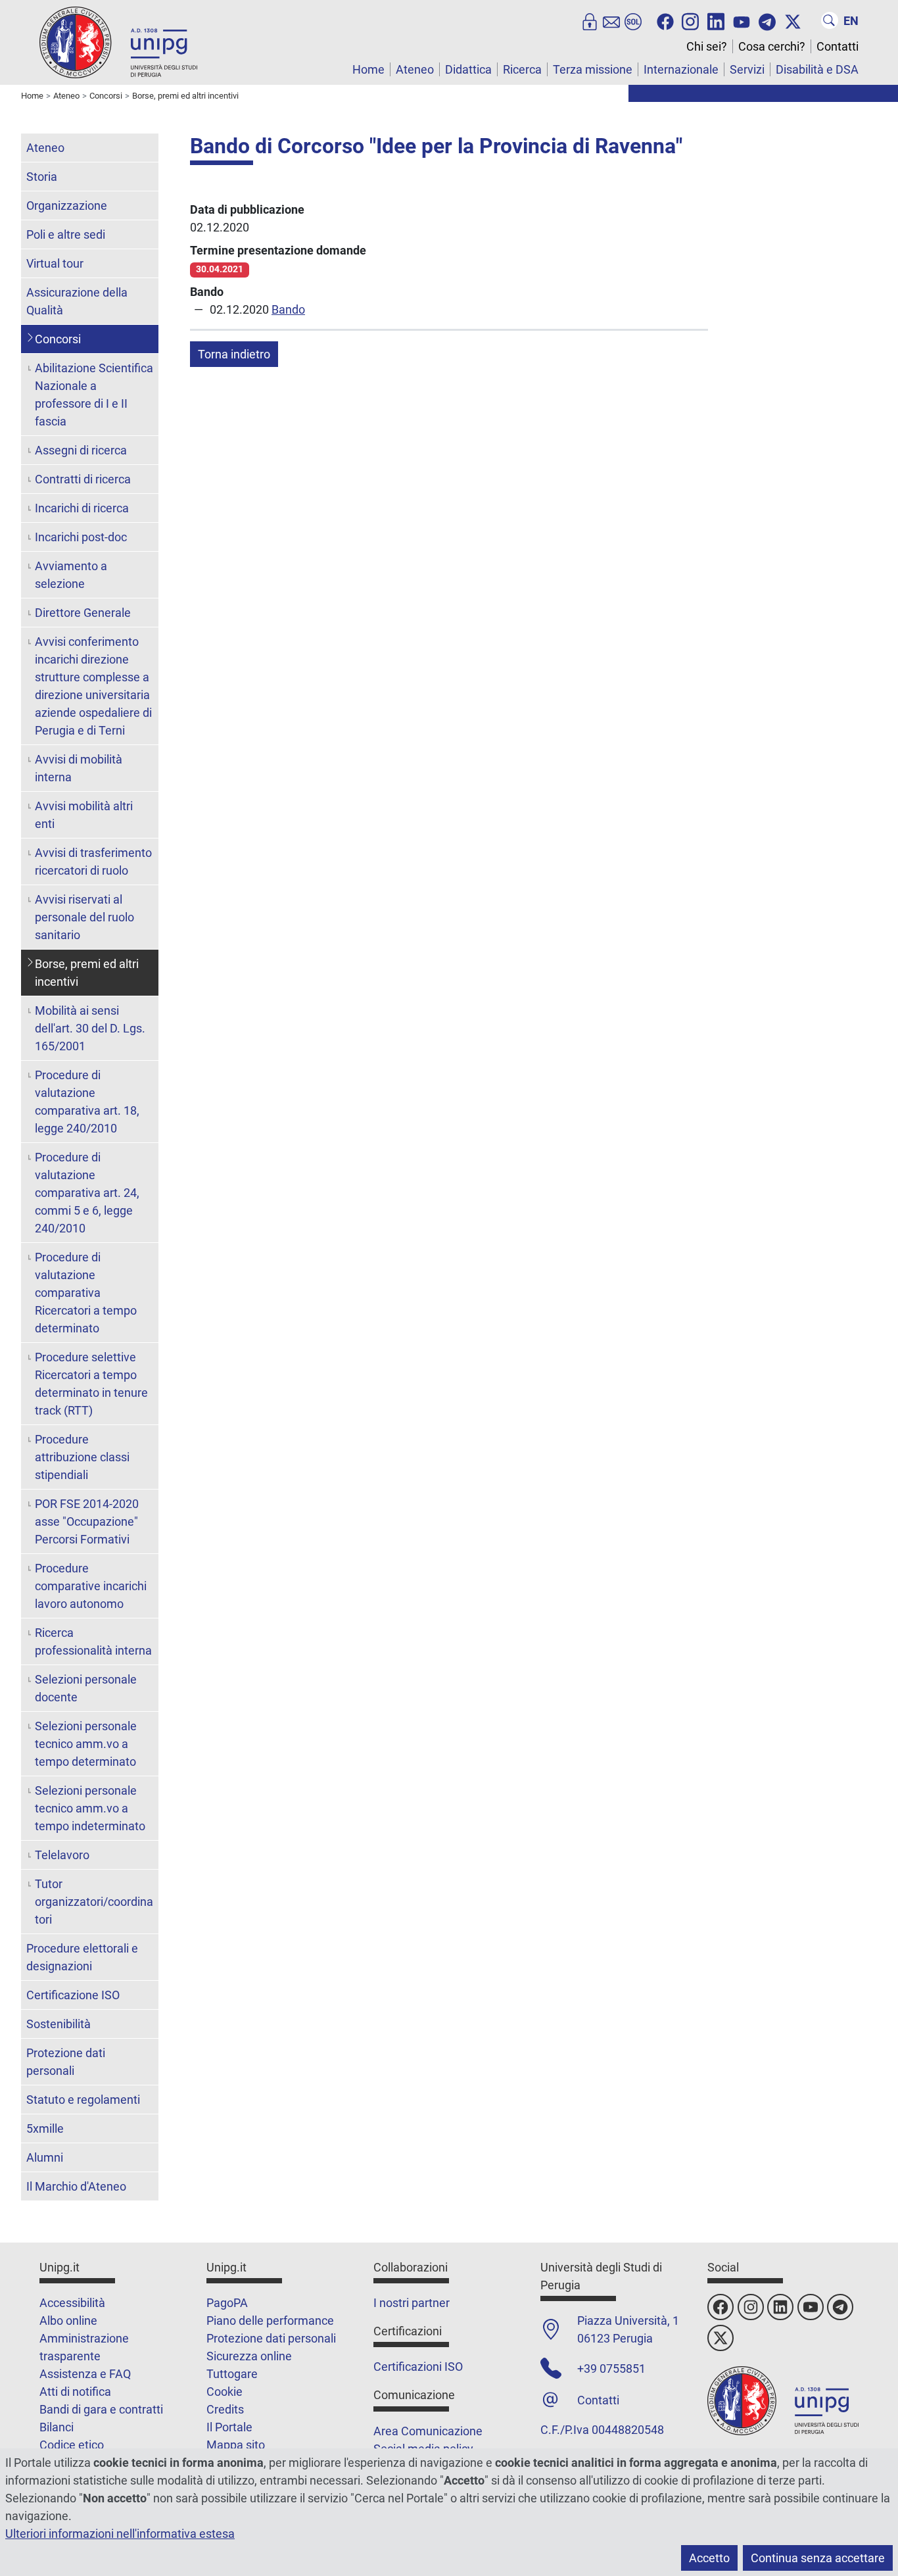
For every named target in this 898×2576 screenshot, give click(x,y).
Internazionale (681, 69)
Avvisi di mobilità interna (79, 768)
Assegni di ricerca (81, 450)
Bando (288, 309)
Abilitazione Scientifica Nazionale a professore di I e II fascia (94, 395)
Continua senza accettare (818, 2558)
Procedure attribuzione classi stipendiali (82, 1457)
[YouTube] (742, 20)
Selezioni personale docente (86, 1688)
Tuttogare (232, 2374)
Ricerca (522, 69)
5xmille (45, 2128)
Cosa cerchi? (772, 46)
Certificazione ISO (73, 1995)
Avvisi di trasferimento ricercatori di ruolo (93, 862)
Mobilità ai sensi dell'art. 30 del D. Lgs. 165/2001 (90, 1028)
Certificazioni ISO (418, 2367)
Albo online (68, 2321)
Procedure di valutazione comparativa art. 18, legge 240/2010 (87, 1102)
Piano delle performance (270, 2321)
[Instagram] (690, 20)
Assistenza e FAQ (85, 2374)
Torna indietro (234, 354)
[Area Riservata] (590, 20)
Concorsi (58, 339)
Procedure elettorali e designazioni (82, 1957)
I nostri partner (412, 2303)
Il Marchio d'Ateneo (76, 2186)
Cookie (225, 2392)
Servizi (747, 69)
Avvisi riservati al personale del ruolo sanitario (84, 917)
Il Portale (229, 2427)
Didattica (468, 69)
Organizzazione (67, 206)
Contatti (838, 46)
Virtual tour (55, 263)
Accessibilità (72, 2303)
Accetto (709, 2558)
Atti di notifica (75, 2392)
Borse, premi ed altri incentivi (87, 973)
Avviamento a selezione (71, 575)
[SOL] (633, 20)
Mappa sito (236, 2445)
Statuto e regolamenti (83, 2100)
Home (368, 69)
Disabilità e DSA (817, 69)
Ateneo (415, 69)
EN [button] (851, 21)
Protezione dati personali (66, 2062)
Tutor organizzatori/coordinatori (94, 1902)
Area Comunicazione (428, 2431)
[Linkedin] (716, 20)
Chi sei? (707, 46)
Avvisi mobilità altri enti (84, 815)
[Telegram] (767, 20)
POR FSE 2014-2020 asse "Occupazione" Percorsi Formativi (87, 1521)
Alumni (45, 2157)
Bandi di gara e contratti (101, 2409)
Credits (225, 2409)
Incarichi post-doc (81, 537)
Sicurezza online (249, 2356)
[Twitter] (793, 20)
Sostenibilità (59, 2024)
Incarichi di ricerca (82, 508)
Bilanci (57, 2427)
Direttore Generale (83, 613)
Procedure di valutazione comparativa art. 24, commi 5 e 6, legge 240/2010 (87, 1193)
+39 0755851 (611, 2369)
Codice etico (72, 2445)
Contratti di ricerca (83, 479)
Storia (42, 177)
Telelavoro (62, 1855)
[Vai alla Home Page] (118, 42)
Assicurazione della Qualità (77, 301)
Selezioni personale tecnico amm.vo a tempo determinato (86, 1744)
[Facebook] (665, 20)
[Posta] (611, 20)
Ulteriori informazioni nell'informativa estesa (120, 2534)
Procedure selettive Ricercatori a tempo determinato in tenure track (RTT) (91, 1384)
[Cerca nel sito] (830, 20)
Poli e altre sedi (66, 234)
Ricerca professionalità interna (93, 1641)
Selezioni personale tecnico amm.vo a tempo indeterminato (90, 1808)
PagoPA (227, 2303)
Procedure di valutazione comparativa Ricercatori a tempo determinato (86, 1293)
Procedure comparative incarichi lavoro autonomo (91, 1586)
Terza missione (593, 69)
